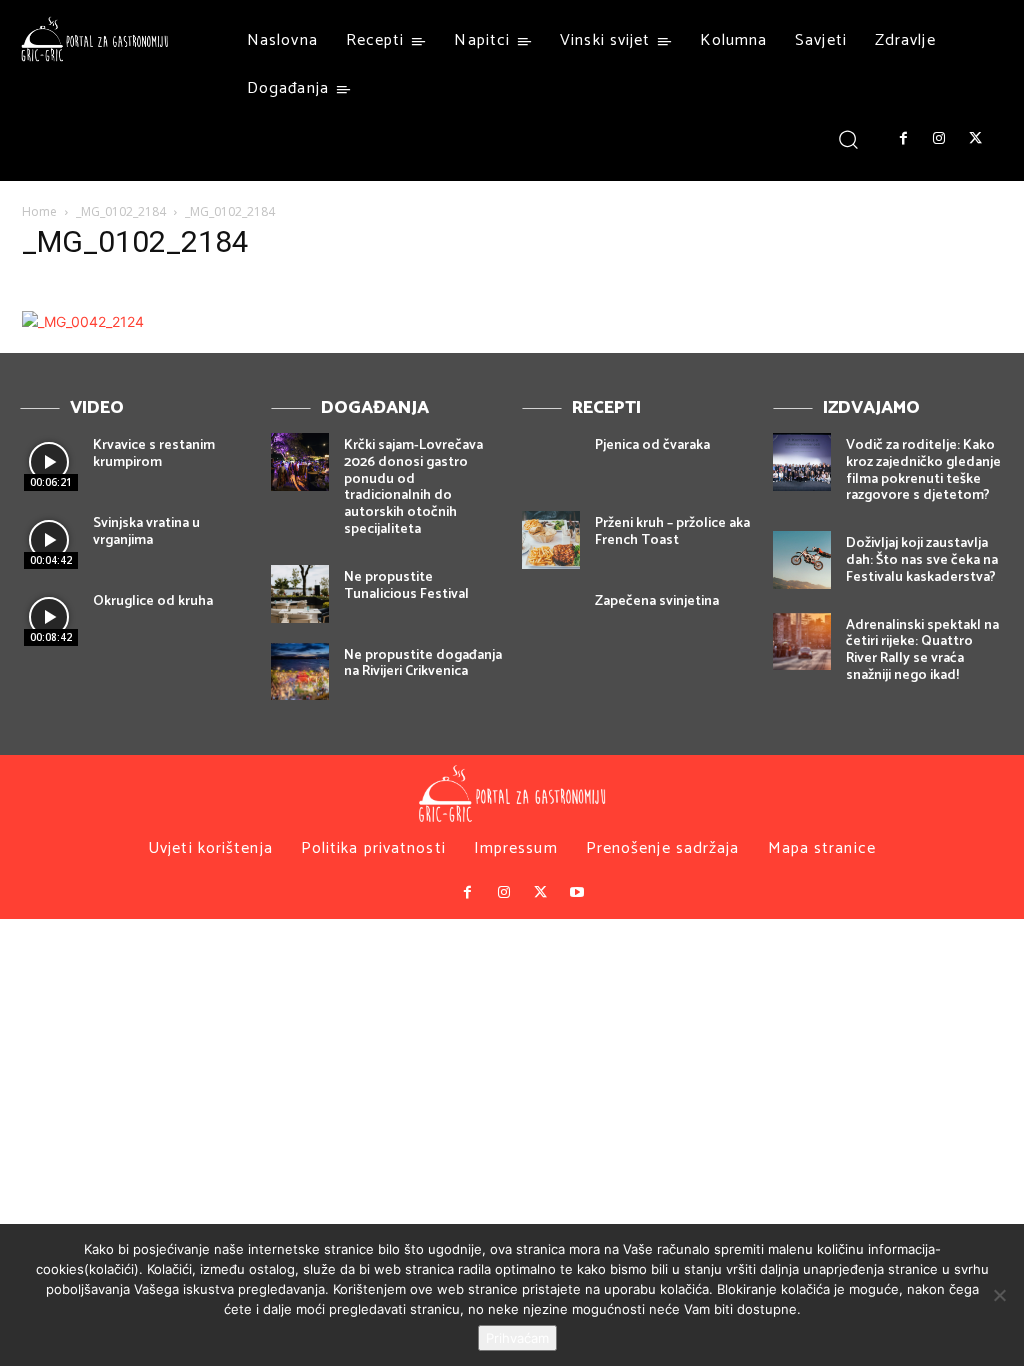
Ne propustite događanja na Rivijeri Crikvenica (423, 664)
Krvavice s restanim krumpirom (154, 454)
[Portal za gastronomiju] (95, 39)
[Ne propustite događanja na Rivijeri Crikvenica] (300, 672)
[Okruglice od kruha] (49, 618)
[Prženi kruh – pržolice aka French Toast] (551, 540)
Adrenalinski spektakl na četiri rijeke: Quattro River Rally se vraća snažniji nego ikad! (922, 650)
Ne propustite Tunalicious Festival (406, 586)
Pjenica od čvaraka (652, 445)
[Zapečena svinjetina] (551, 618)
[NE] (999, 1295)
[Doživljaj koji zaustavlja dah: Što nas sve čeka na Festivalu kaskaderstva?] (802, 560)
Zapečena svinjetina (657, 601)
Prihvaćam (517, 1338)
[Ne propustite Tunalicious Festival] (300, 594)
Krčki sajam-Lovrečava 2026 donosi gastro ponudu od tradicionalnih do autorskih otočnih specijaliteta (413, 487)
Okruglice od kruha (153, 601)
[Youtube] (576, 893)
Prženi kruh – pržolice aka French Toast (672, 532)
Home (39, 211)
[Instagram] (939, 139)
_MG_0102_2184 (121, 211)
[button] (848, 138)
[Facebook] (903, 139)
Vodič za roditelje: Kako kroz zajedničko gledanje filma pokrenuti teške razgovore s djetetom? (923, 470)
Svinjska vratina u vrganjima (146, 532)
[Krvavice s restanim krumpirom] (49, 462)
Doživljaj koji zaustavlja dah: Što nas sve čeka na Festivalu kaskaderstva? (922, 560)
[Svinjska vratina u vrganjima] (49, 540)
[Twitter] (976, 139)
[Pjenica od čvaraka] (551, 462)
